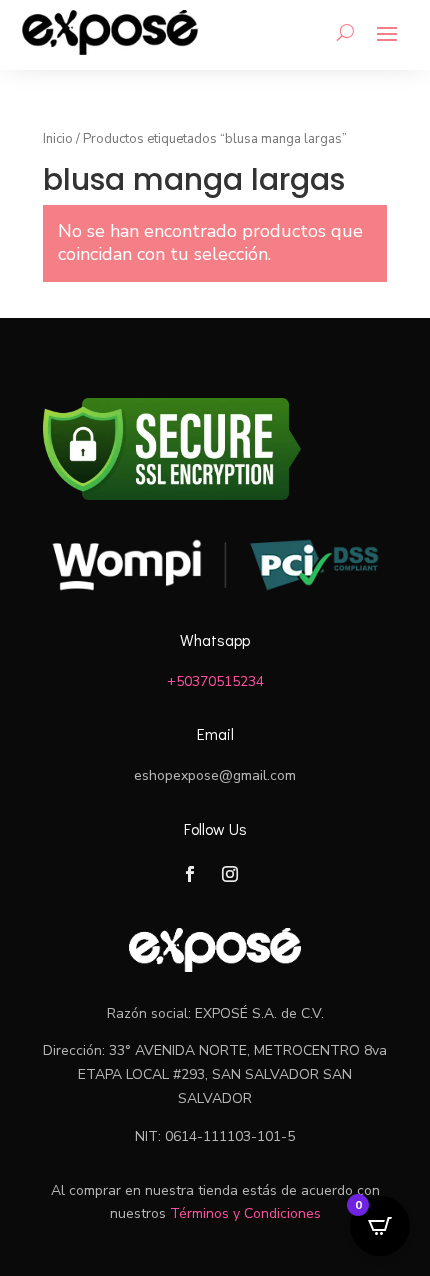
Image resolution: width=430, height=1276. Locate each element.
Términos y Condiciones (245, 1213)
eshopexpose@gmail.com (215, 775)
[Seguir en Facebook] (190, 874)
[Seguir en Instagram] (230, 874)
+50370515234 (215, 681)
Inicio (58, 139)
